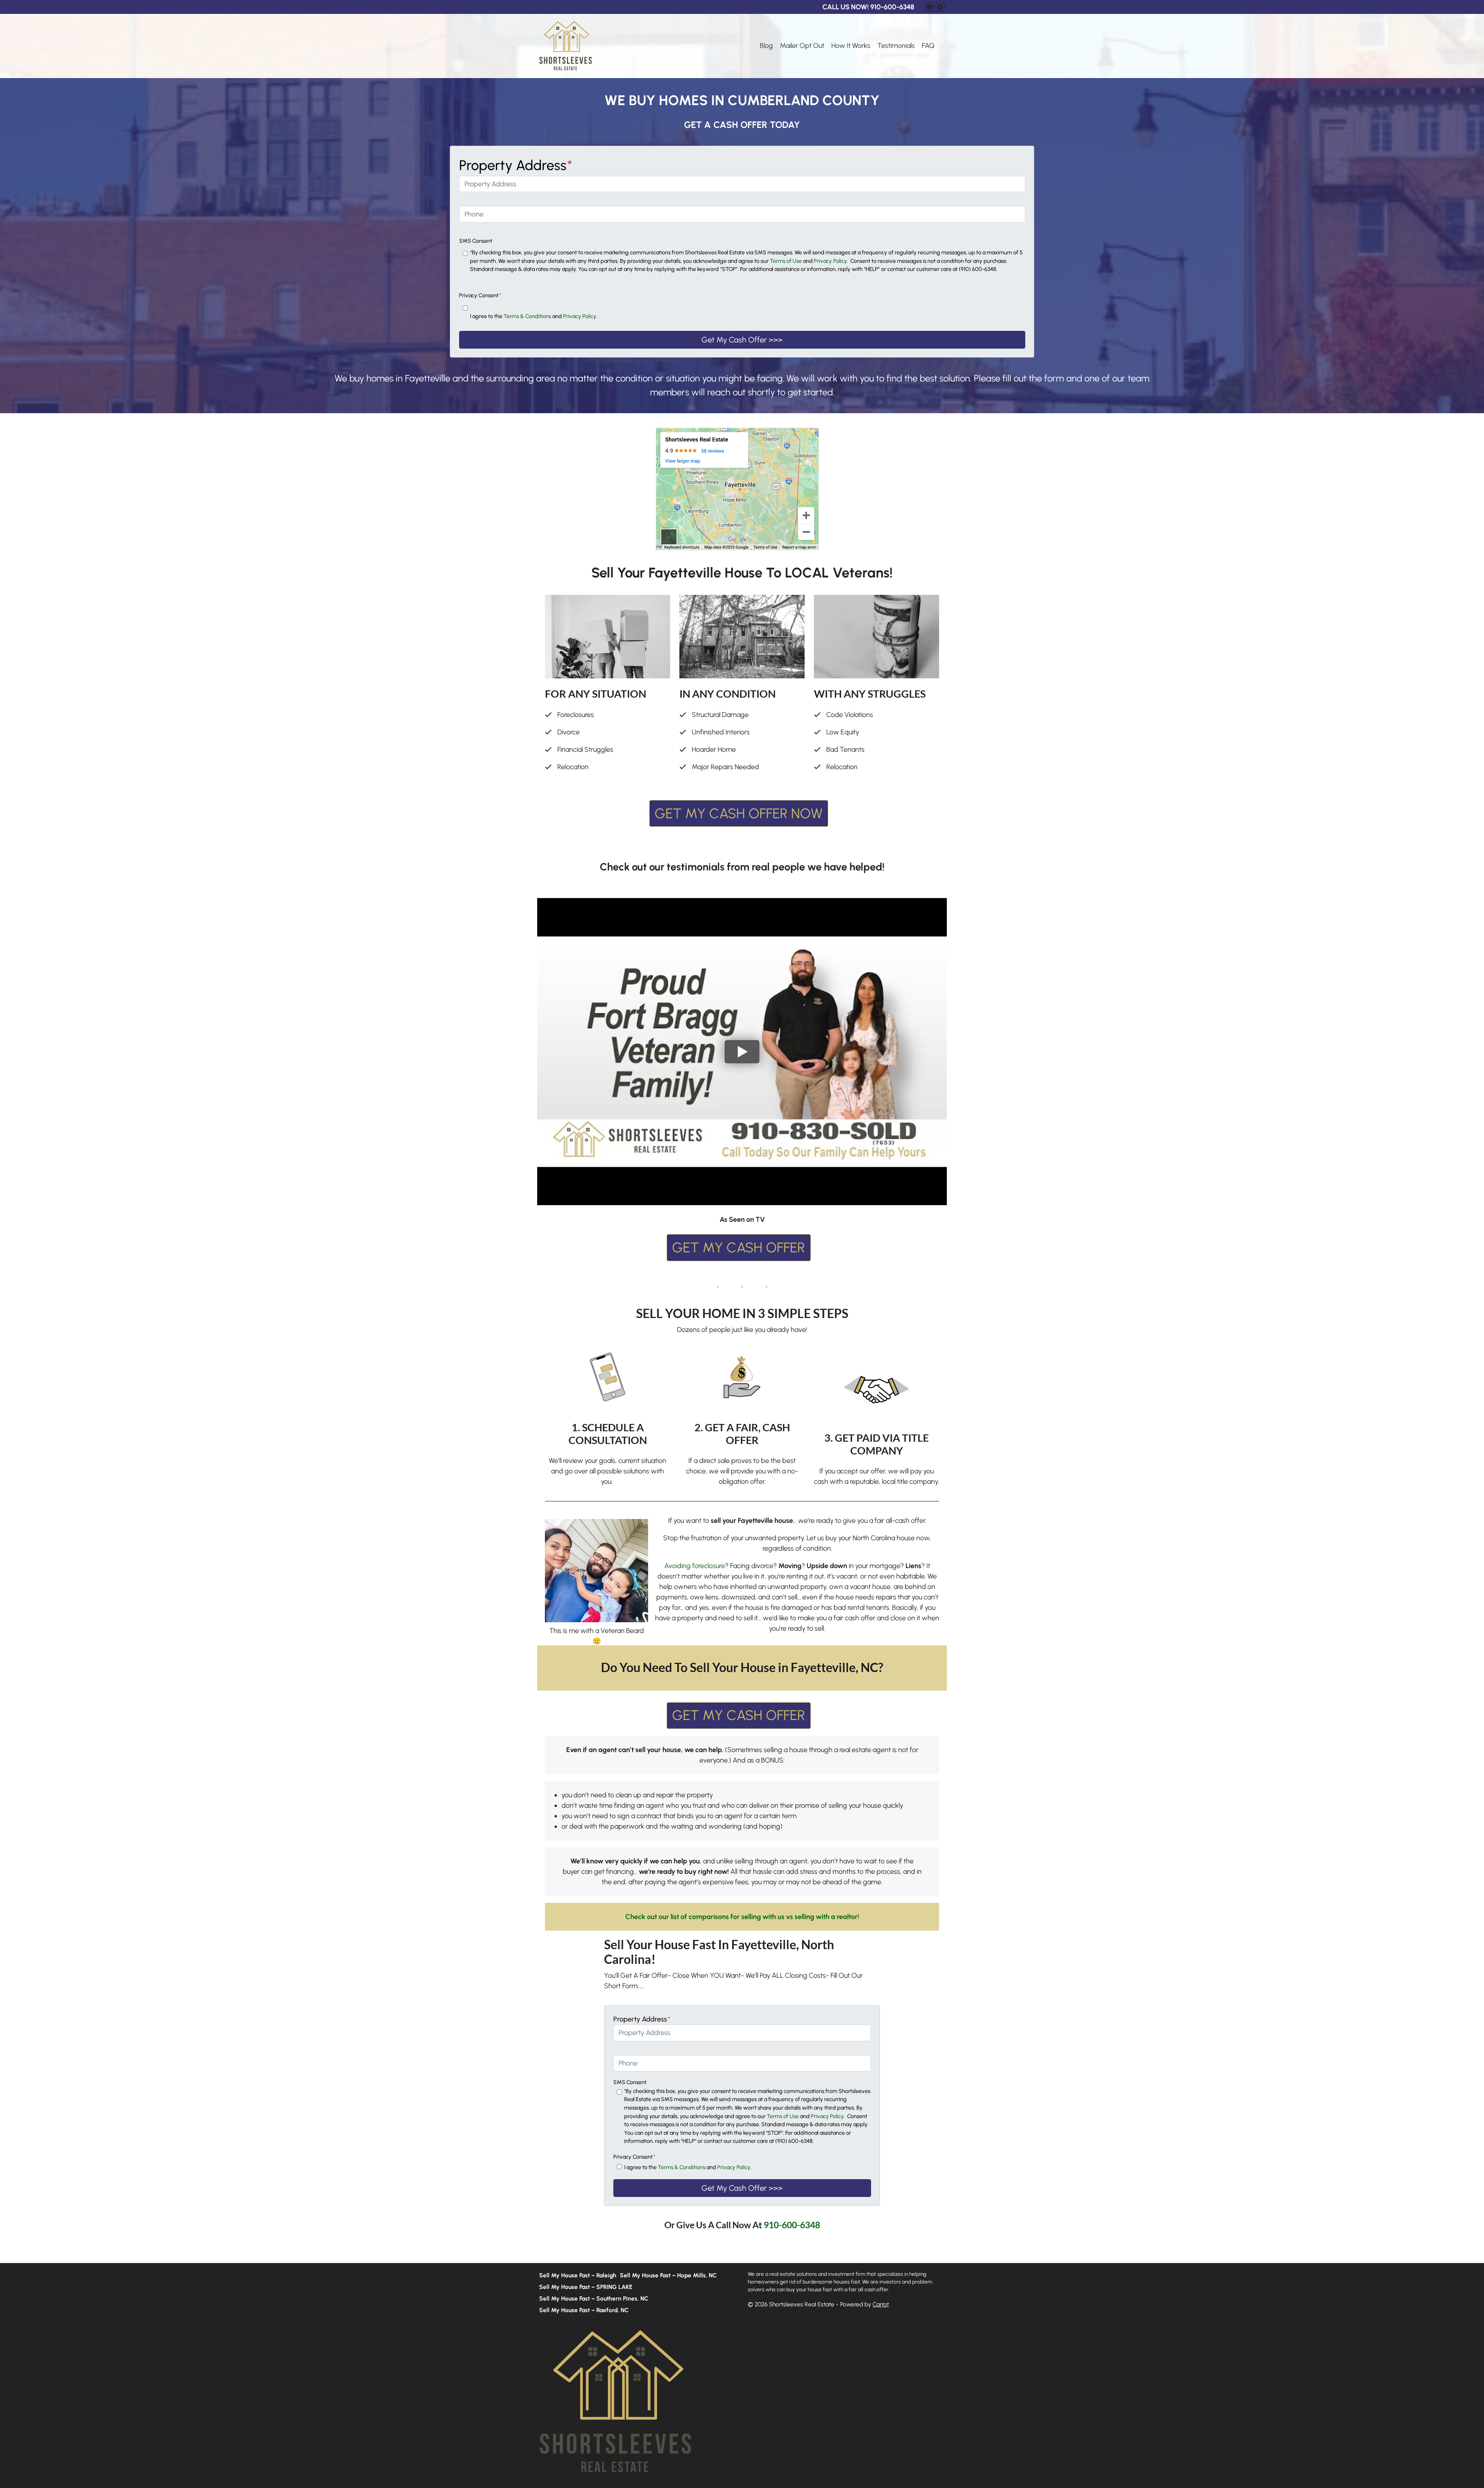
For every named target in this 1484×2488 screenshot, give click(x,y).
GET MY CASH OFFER (739, 1247)
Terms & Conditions (527, 316)
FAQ (928, 46)
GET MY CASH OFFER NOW (739, 813)
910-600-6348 (792, 2225)
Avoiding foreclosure (695, 1566)
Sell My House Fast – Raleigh (578, 2275)
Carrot (881, 2304)
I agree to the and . (534, 316)
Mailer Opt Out (802, 46)
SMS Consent (476, 241)
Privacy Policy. (831, 261)
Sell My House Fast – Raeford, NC (584, 2310)
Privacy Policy (579, 316)
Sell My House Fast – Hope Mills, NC (668, 2275)
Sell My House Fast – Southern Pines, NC (594, 2298)
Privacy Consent (480, 295)
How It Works (851, 46)
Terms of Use (786, 261)
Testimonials (896, 46)
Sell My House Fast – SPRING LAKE (586, 2287)
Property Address (516, 165)
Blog (766, 46)
